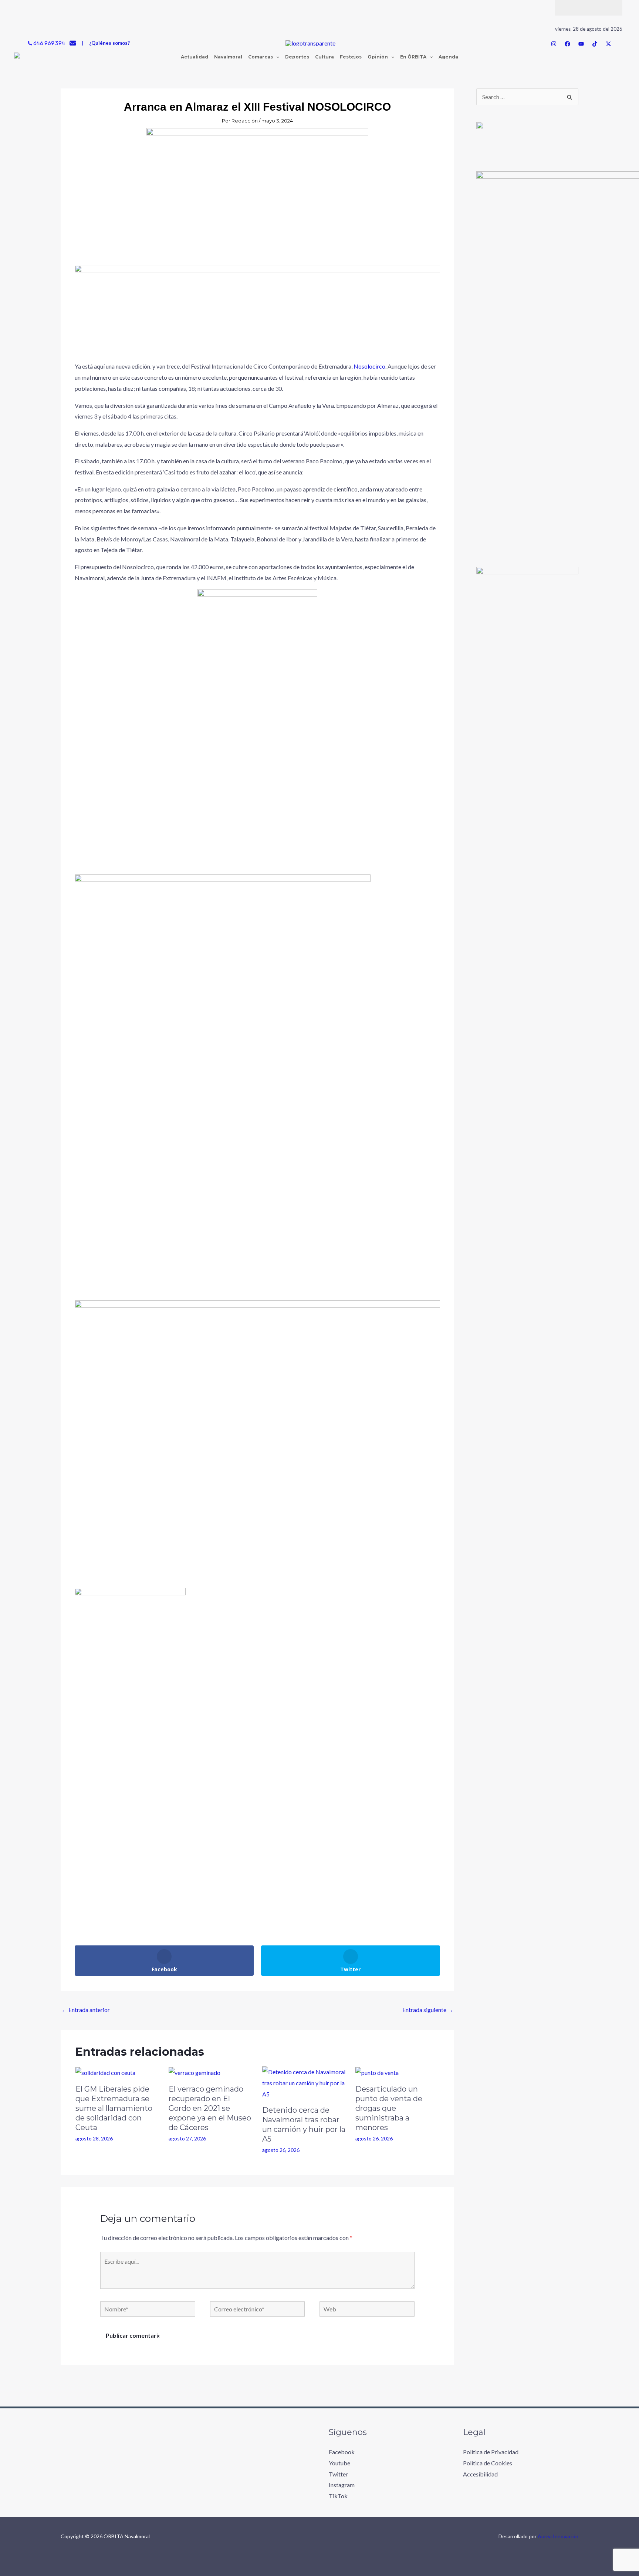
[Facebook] (567, 44)
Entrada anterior (86, 2010)
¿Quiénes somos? (109, 43)
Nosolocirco (369, 366)
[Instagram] (554, 44)
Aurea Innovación (558, 2536)
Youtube (339, 2463)
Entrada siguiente (428, 2010)
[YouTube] (581, 44)
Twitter (338, 2474)
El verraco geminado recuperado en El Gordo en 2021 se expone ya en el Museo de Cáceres (210, 2108)
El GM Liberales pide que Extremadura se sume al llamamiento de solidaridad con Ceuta (114, 2108)
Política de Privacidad (491, 2452)
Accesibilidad (480, 2474)
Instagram (342, 2485)
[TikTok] (595, 44)
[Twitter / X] (608, 44)
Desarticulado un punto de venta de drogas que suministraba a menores (389, 2108)
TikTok (338, 2496)
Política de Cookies (488, 2463)
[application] (276, 57)
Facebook (342, 2452)
